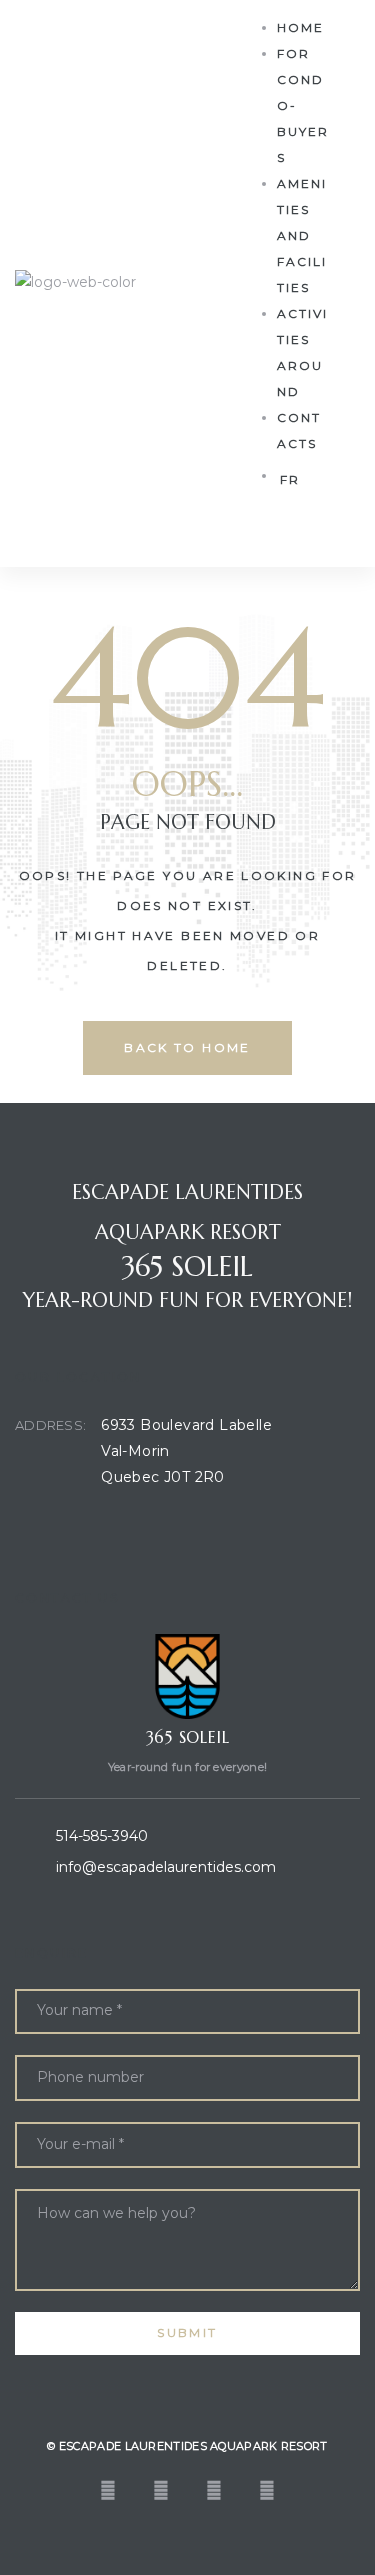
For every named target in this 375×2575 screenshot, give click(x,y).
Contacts (299, 430)
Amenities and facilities (302, 235)
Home (300, 27)
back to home (187, 1047)
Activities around (302, 352)
